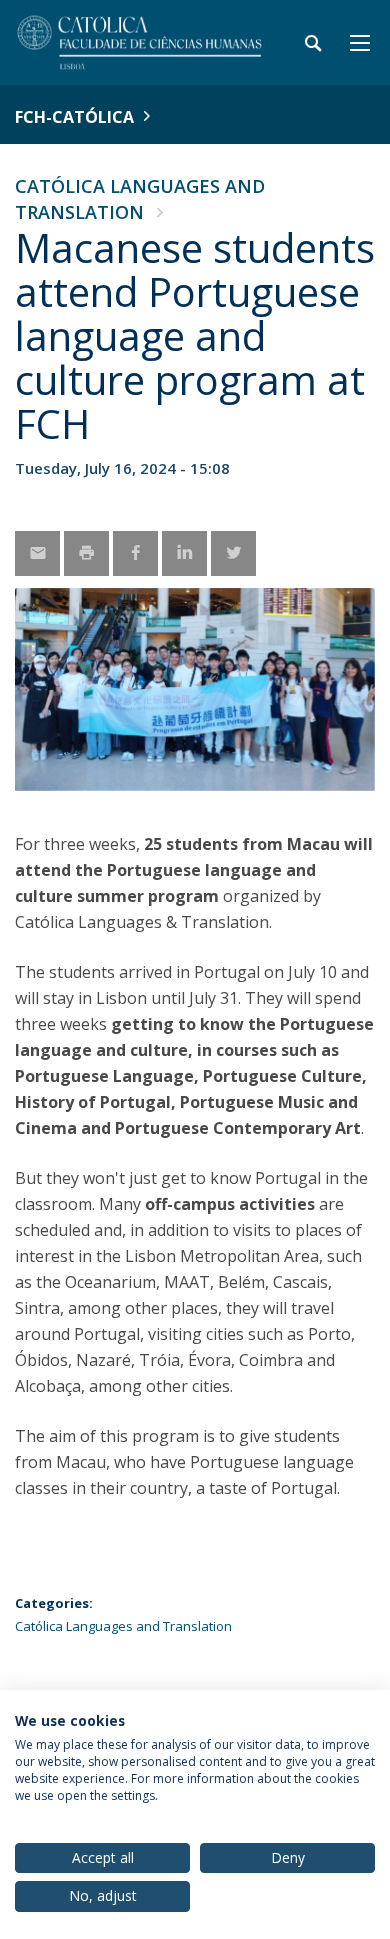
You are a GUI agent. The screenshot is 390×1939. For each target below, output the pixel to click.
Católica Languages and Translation (123, 1626)
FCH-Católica (74, 117)
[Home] (140, 42)
